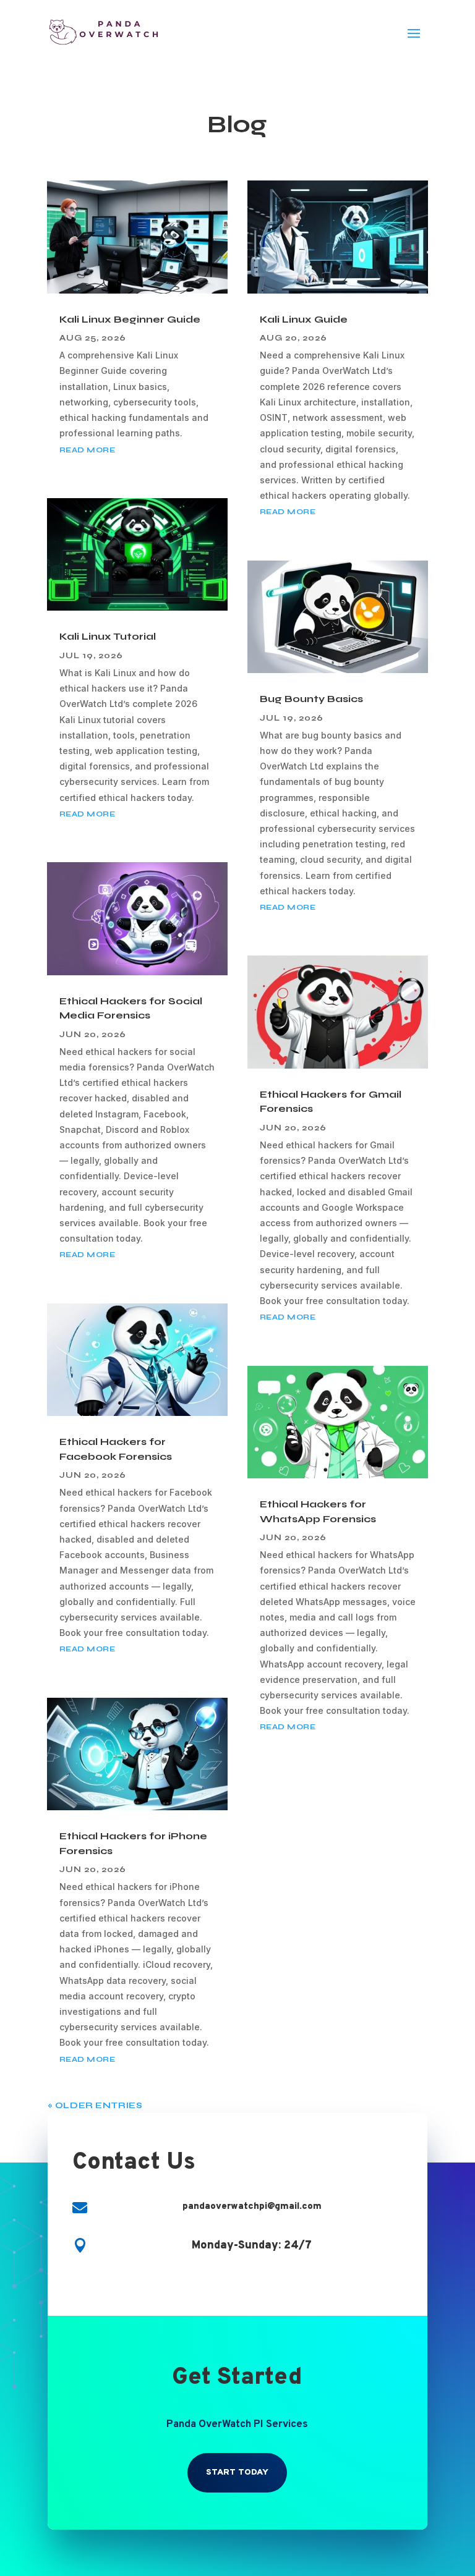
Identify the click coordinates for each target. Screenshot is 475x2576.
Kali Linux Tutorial (108, 636)
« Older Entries (95, 2105)
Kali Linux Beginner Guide (130, 319)
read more (87, 450)
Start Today (237, 2472)
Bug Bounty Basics (311, 699)
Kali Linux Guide (304, 319)
